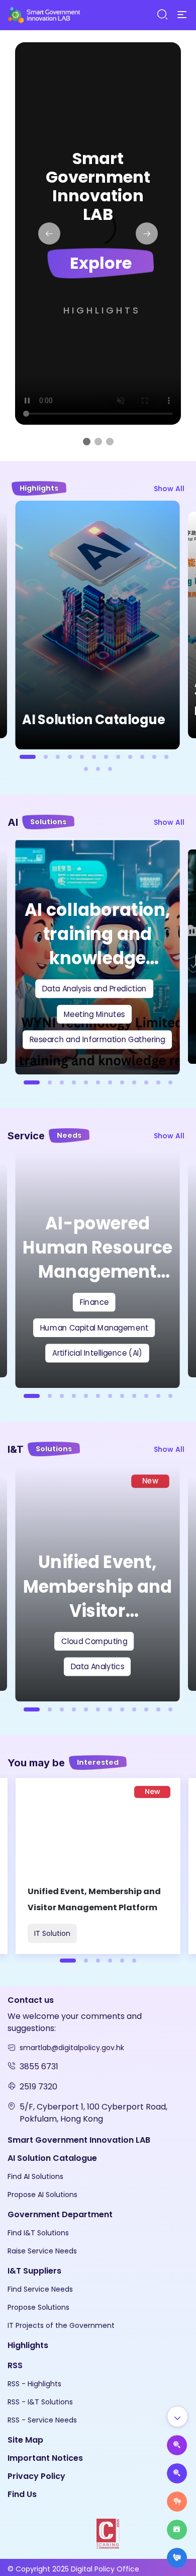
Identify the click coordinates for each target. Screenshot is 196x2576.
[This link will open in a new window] (98, 2533)
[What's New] (177, 2558)
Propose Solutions (38, 2307)
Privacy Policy (36, 2476)
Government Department (60, 2214)
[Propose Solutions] (177, 2473)
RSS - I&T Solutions (40, 2402)
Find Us (22, 2494)
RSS (15, 2365)
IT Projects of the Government (61, 2325)
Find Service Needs (40, 2289)
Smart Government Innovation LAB (79, 2140)
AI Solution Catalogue (52, 2158)
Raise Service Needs (42, 2251)
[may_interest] (98, 1866)
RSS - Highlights (34, 2384)
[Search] (162, 15)
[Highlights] (177, 2530)
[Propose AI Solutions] (177, 2445)
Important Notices (45, 2458)
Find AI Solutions (35, 2176)
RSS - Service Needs (42, 2420)
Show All (169, 489)
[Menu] (182, 15)
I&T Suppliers (34, 2271)
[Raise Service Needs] (177, 2502)
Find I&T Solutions (38, 2233)
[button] (49, 233)
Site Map (25, 2440)
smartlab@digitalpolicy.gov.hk (72, 2048)
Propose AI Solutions (42, 2195)
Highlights (102, 310)
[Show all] (177, 2416)
